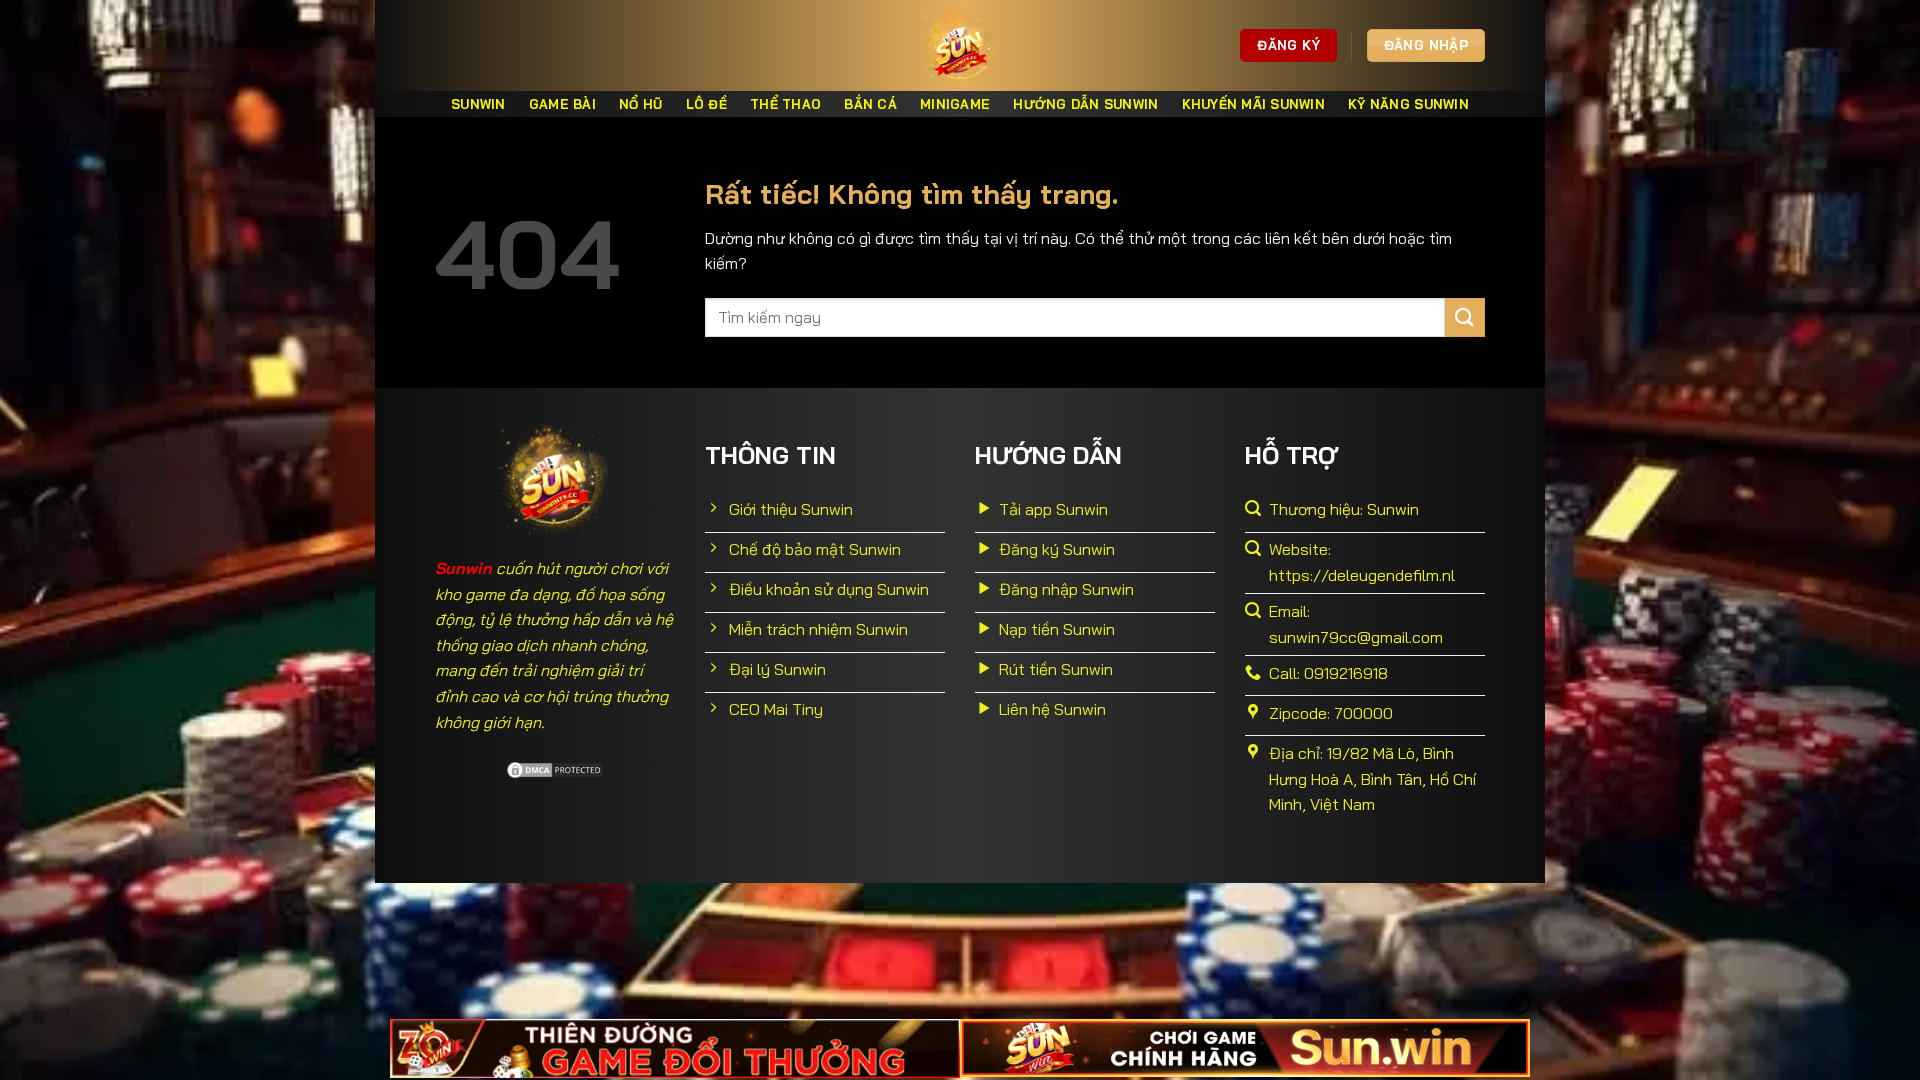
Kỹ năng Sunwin (1408, 104)
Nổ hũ (640, 104)
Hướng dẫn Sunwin (1085, 104)
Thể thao (785, 104)
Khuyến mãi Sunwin (1253, 104)
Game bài (562, 104)
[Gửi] (1465, 317)
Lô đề (706, 104)
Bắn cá (870, 104)
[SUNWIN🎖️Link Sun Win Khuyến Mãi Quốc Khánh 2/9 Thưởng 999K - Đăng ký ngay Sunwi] (960, 45)
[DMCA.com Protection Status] (555, 768)
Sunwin (478, 104)
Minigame (955, 104)
